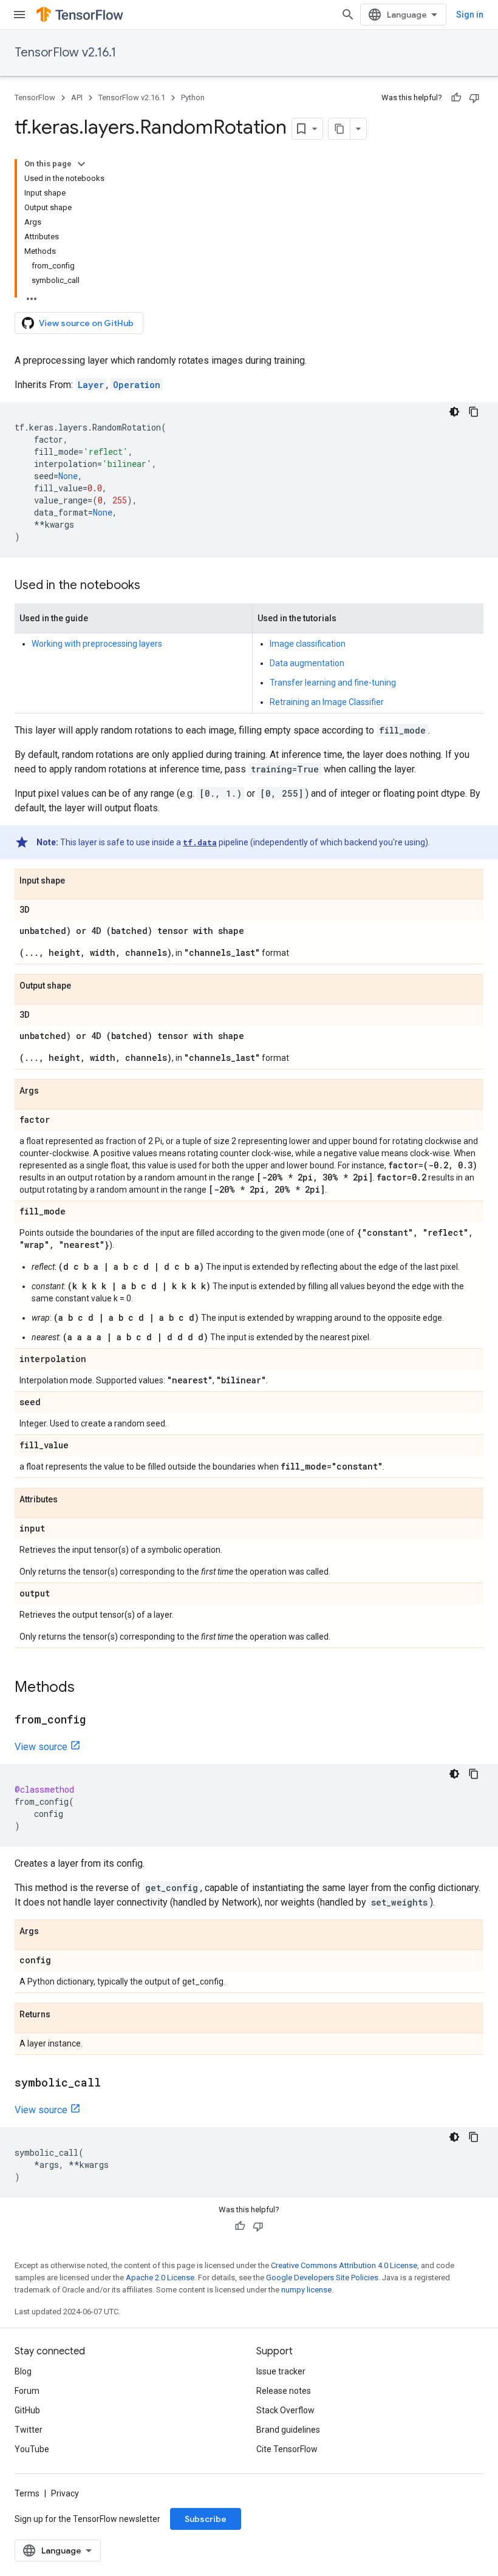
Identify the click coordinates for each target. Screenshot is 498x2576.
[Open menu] (19, 15)
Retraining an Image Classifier (327, 702)
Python (193, 97)
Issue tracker (281, 2371)
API (77, 97)
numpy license (306, 2290)
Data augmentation (307, 663)
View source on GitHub (86, 323)
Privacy (65, 2493)
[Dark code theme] (454, 412)
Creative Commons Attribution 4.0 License (344, 2265)
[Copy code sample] (474, 412)
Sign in (470, 15)
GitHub (27, 2410)
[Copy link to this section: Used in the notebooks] (152, 586)
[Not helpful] (474, 98)
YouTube (32, 2449)
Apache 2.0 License (160, 2278)
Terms (27, 2493)
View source (41, 1747)
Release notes (284, 2391)
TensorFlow (35, 97)
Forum (27, 2391)
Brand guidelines (288, 2430)
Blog (23, 2371)
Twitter (29, 2430)
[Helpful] (456, 98)
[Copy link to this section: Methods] (87, 1688)
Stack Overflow (285, 2410)
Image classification (308, 644)
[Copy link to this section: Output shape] (83, 986)
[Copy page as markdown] (339, 129)
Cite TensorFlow (287, 2449)
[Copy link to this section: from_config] (98, 1720)
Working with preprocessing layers (97, 644)
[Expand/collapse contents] (81, 164)
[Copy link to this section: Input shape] (77, 881)
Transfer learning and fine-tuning (333, 683)
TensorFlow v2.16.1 (65, 53)
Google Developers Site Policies (322, 2278)
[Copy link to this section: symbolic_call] (113, 2084)
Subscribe (206, 2519)
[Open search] (348, 15)
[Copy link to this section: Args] (51, 1091)
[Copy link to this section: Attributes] (70, 1500)
